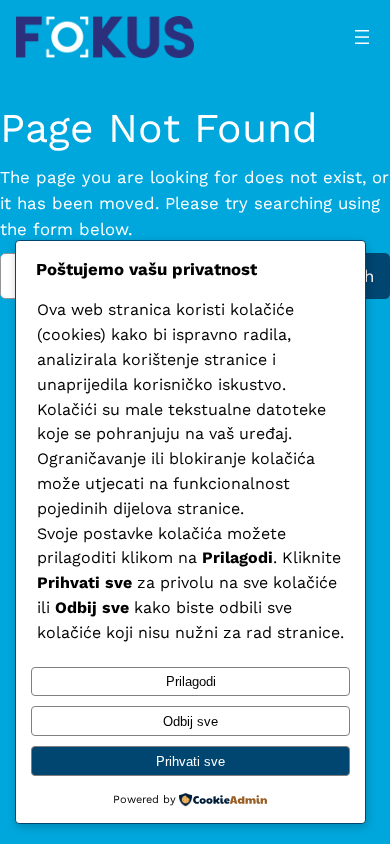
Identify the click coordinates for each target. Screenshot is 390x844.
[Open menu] (362, 37)
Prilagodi (191, 681)
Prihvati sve (190, 761)
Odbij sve (190, 721)
